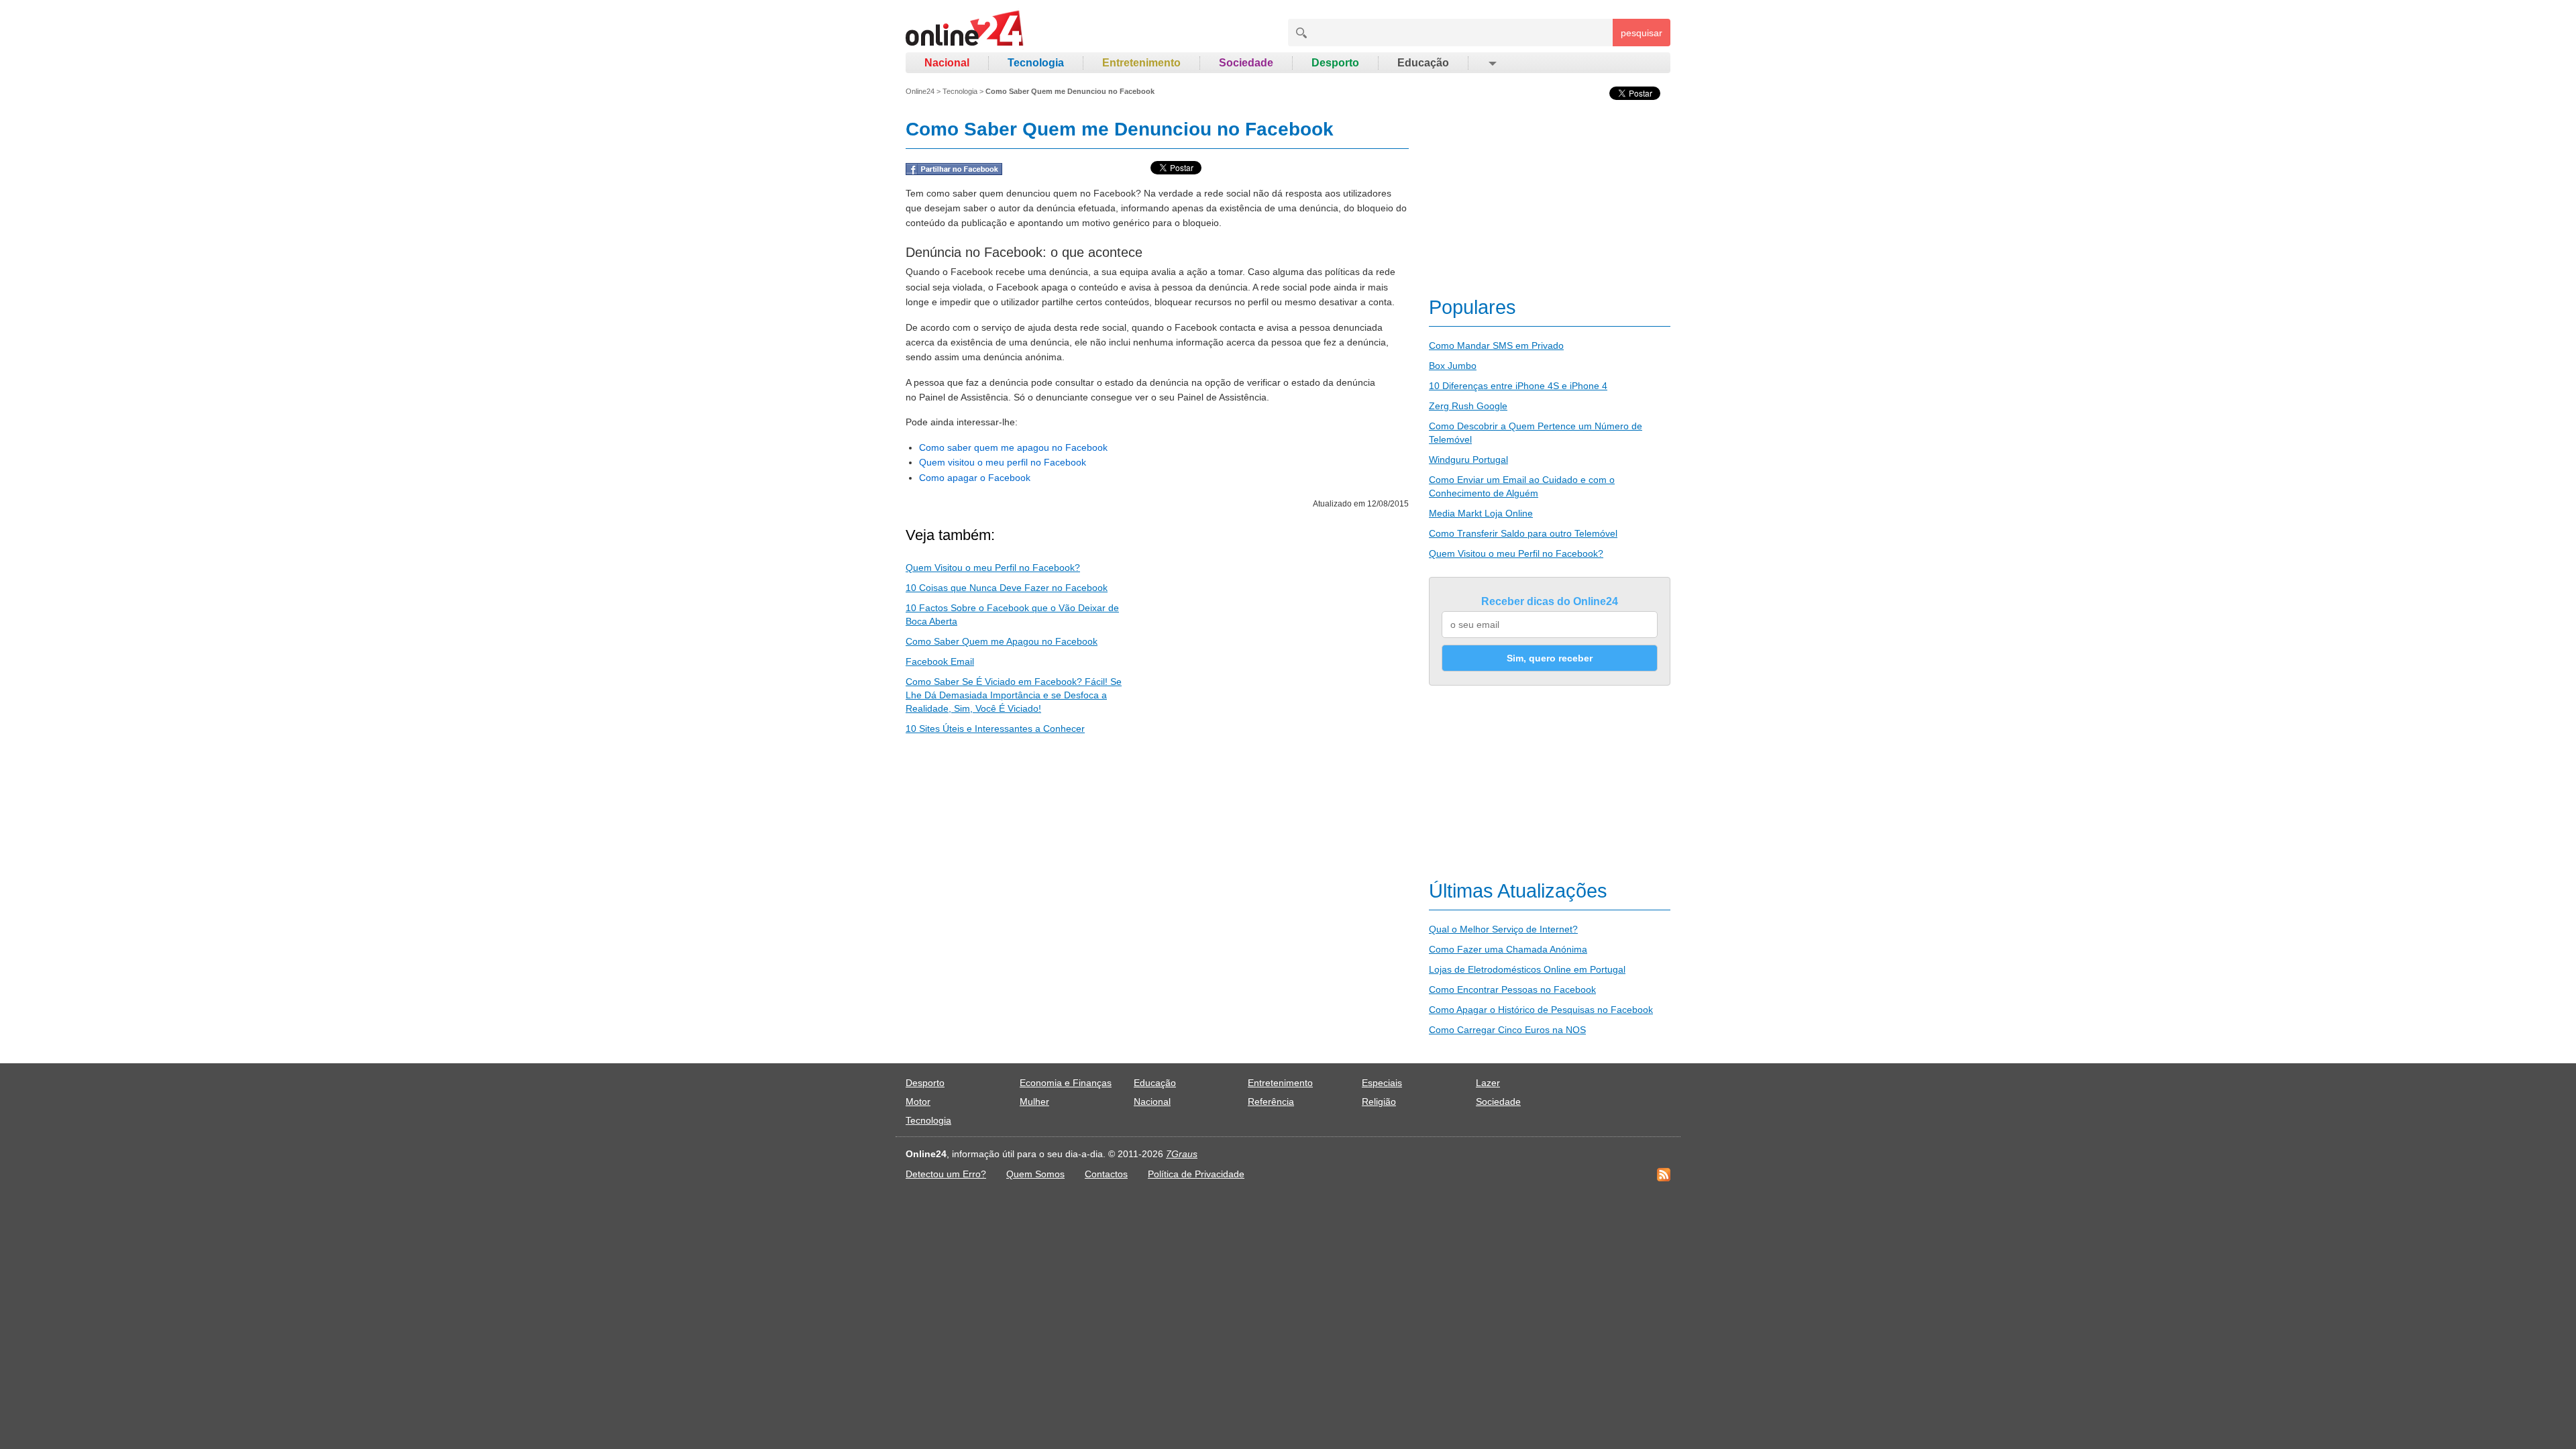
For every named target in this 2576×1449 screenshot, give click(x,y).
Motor (918, 1102)
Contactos (1106, 1174)
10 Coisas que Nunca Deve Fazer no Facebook (1007, 588)
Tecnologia (1036, 63)
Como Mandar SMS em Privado (1496, 345)
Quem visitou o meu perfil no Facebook (1003, 462)
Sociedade (1246, 63)
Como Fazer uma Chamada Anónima (1508, 949)
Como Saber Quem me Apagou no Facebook (1002, 641)
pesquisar (1642, 33)
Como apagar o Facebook (975, 478)
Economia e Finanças (1066, 1083)
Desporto (1335, 63)
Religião (1379, 1102)
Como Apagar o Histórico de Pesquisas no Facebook (1541, 1010)
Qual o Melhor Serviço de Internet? (1503, 929)
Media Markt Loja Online (1481, 513)
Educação (1423, 63)
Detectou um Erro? (946, 1174)
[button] (1492, 63)
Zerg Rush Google (1468, 406)
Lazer (1488, 1083)
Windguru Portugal (1468, 460)
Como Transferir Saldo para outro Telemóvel (1523, 533)
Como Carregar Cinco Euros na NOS (1507, 1030)
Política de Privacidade (1196, 1174)
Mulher (1034, 1102)
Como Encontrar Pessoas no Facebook (1512, 989)
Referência (1271, 1102)
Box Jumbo (1453, 366)
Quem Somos (1035, 1174)
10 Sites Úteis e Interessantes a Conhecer (995, 729)
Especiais (1382, 1083)
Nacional (947, 63)
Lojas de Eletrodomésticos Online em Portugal (1527, 969)
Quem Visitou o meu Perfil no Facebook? (993, 568)
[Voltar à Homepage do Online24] (965, 30)
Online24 (920, 91)
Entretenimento (1141, 63)
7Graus (1182, 1154)
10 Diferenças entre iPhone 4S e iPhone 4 (1518, 386)
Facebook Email (940, 661)
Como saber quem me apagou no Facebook (1013, 447)
